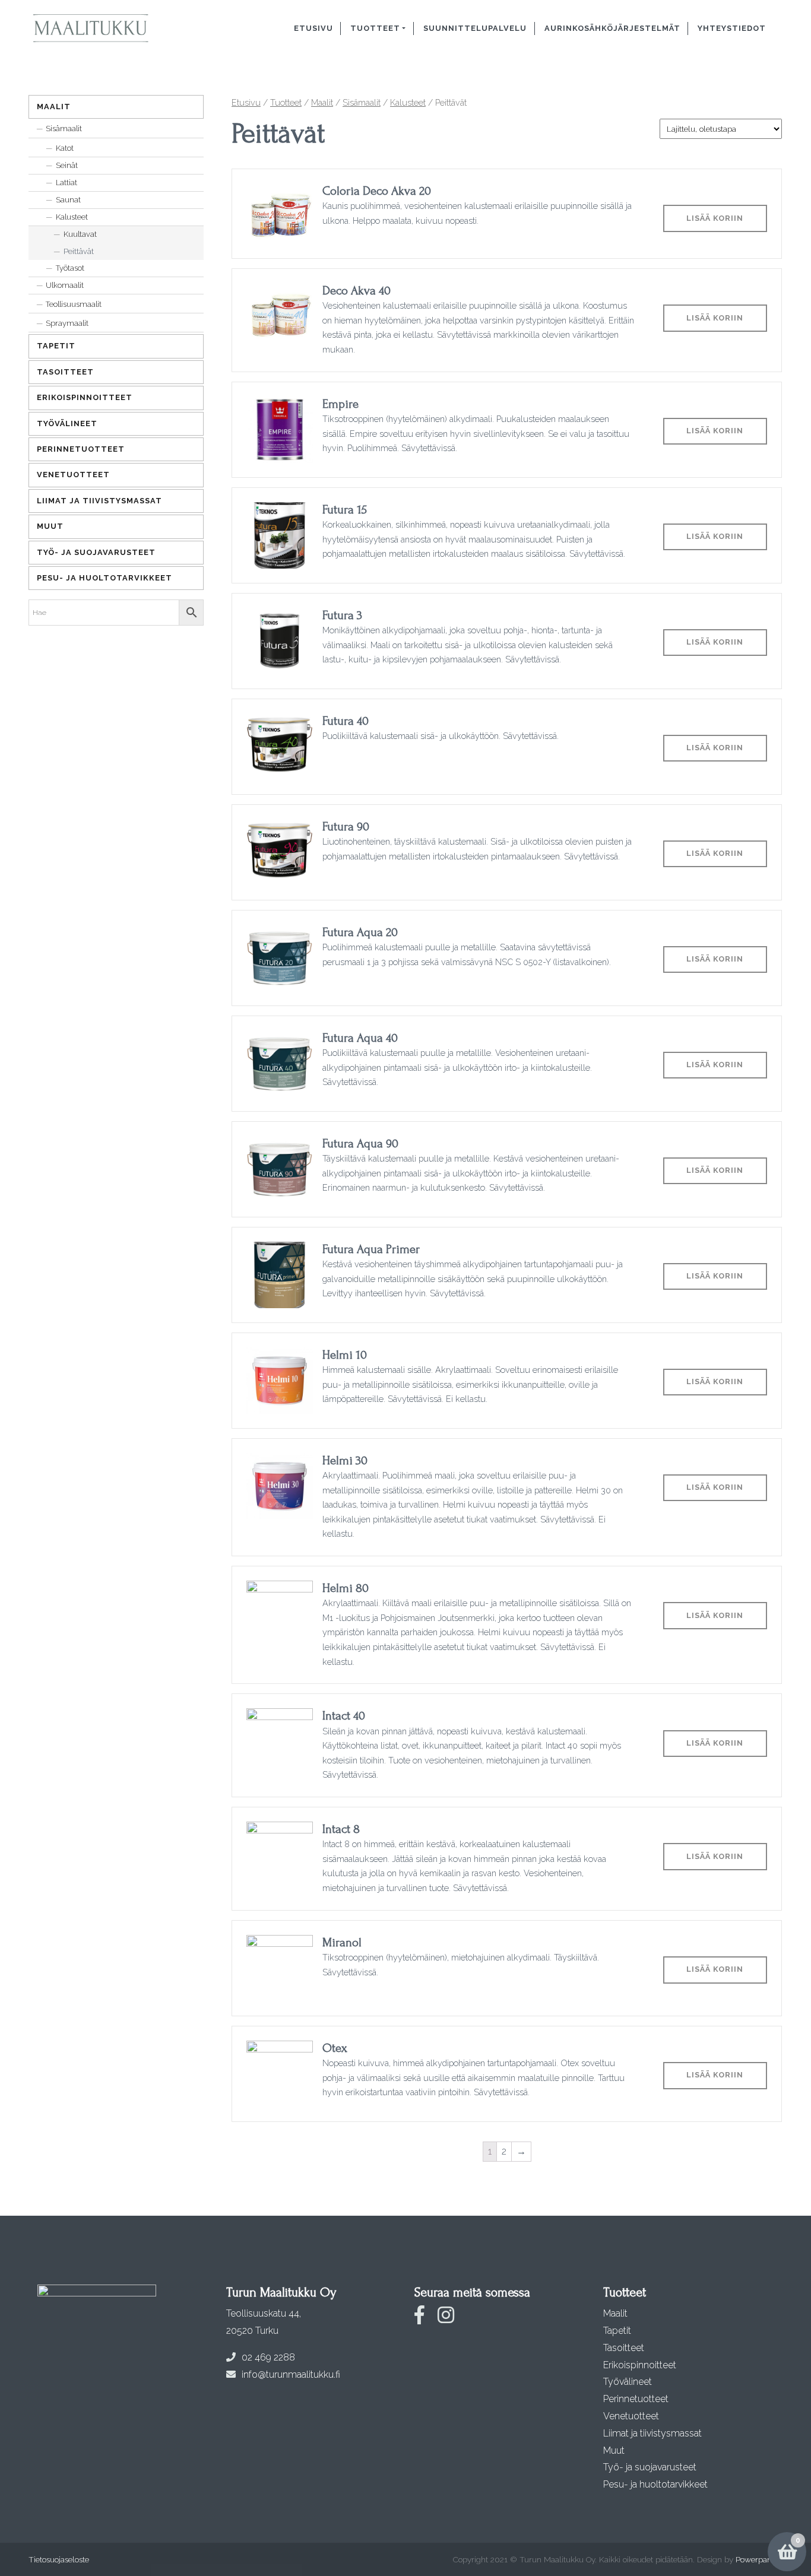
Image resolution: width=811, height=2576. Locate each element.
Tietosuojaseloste (59, 2559)
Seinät (67, 165)
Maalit (322, 102)
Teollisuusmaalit (74, 304)
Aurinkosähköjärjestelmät (612, 28)
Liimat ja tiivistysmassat (99, 501)
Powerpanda (758, 2559)
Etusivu (313, 28)
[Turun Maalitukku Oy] (104, 28)
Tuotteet (375, 28)
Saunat (68, 200)
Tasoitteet (65, 372)
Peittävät (79, 251)
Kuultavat (80, 234)
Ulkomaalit (65, 285)
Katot (65, 148)
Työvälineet (67, 423)
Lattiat (66, 183)
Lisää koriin (715, 218)
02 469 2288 (268, 2357)
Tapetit (56, 346)
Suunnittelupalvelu (475, 28)
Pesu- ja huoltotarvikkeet (104, 578)
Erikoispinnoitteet (85, 397)
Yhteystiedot (732, 28)
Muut (50, 526)
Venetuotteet (73, 475)
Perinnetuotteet (81, 449)
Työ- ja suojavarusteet (96, 552)
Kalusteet (408, 102)
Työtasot (70, 268)
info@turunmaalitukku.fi (291, 2374)
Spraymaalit (67, 323)
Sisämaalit (362, 102)
